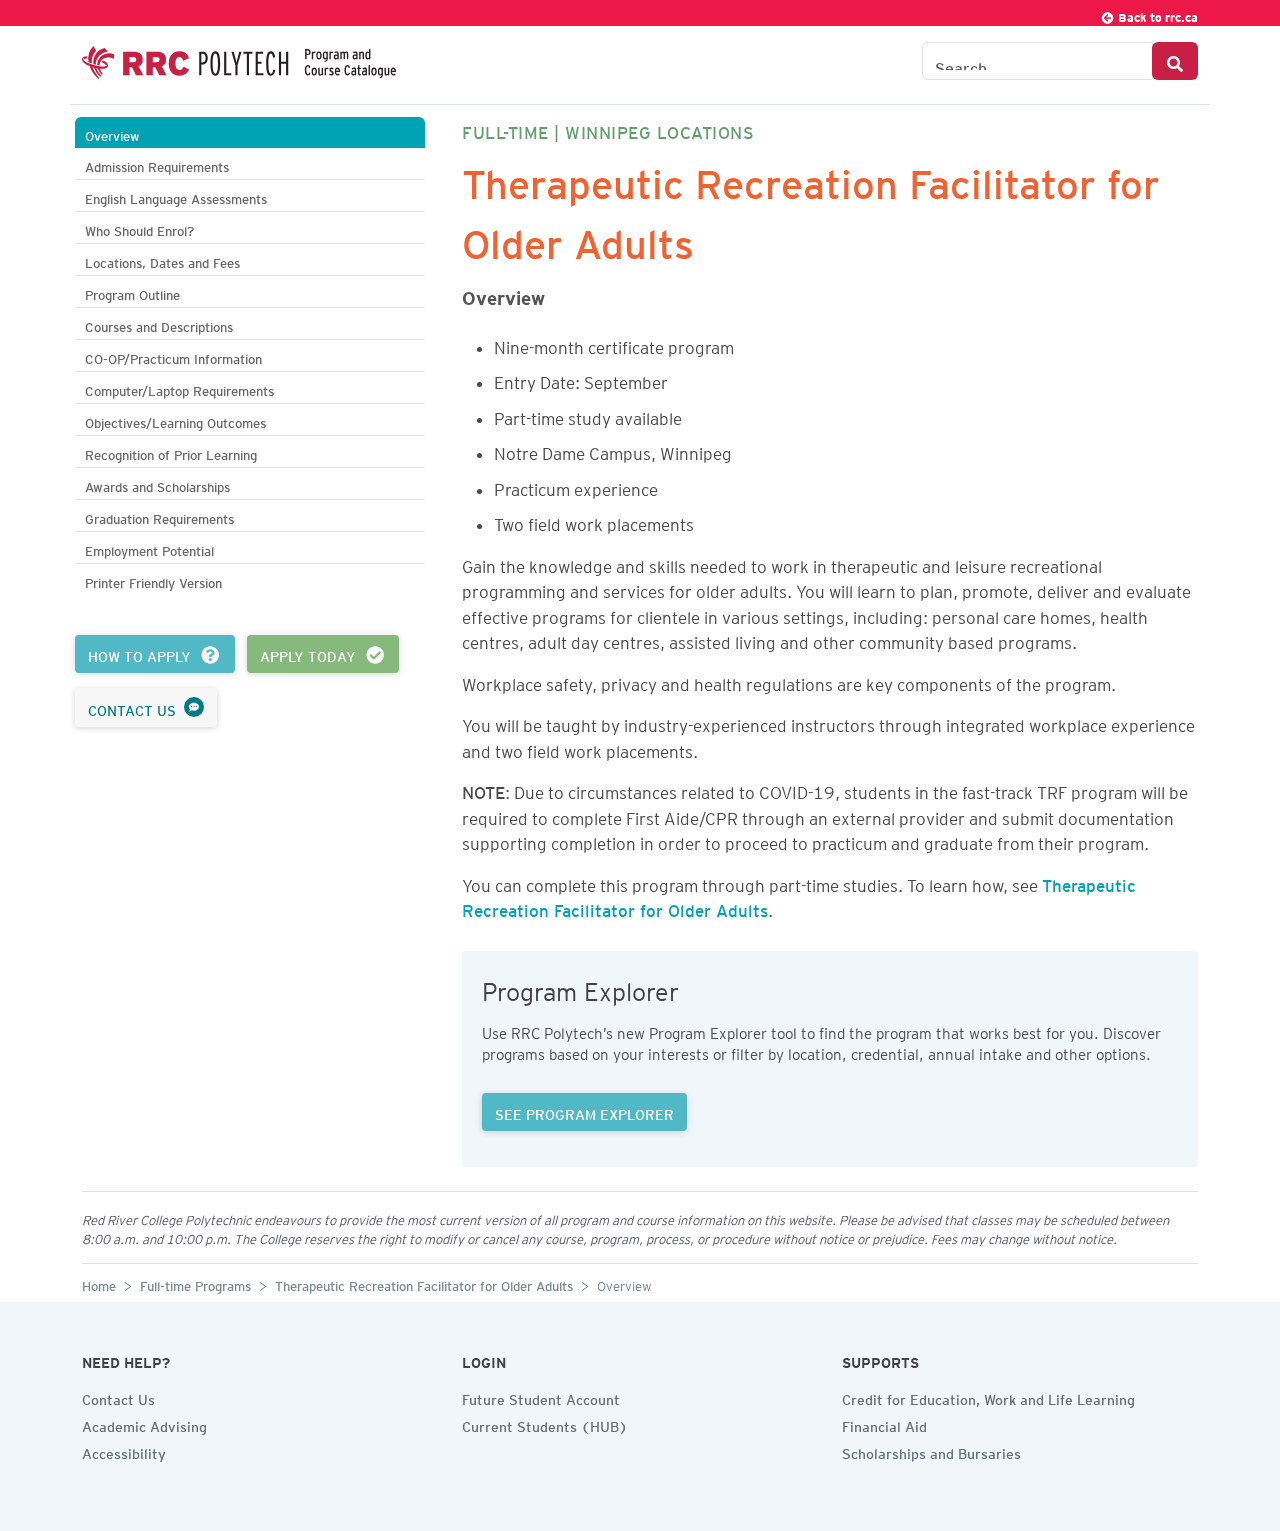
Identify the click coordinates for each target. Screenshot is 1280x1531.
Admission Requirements (157, 164)
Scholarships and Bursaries (931, 1451)
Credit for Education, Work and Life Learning (988, 1397)
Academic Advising (144, 1424)
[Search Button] (1175, 61)
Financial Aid (884, 1424)
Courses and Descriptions (159, 324)
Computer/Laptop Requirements (179, 388)
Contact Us (118, 1397)
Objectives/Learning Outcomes (175, 420)
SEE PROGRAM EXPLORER (584, 1112)
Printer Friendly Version (153, 580)
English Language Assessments (176, 196)
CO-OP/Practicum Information (173, 356)
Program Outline (132, 292)
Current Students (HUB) (545, 1424)
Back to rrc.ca (1156, 14)
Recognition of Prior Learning (171, 452)
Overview (112, 133)
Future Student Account (541, 1397)
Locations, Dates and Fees (162, 260)
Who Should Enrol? (139, 228)
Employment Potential (149, 548)
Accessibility (124, 1451)
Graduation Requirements (159, 516)
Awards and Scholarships (157, 484)
